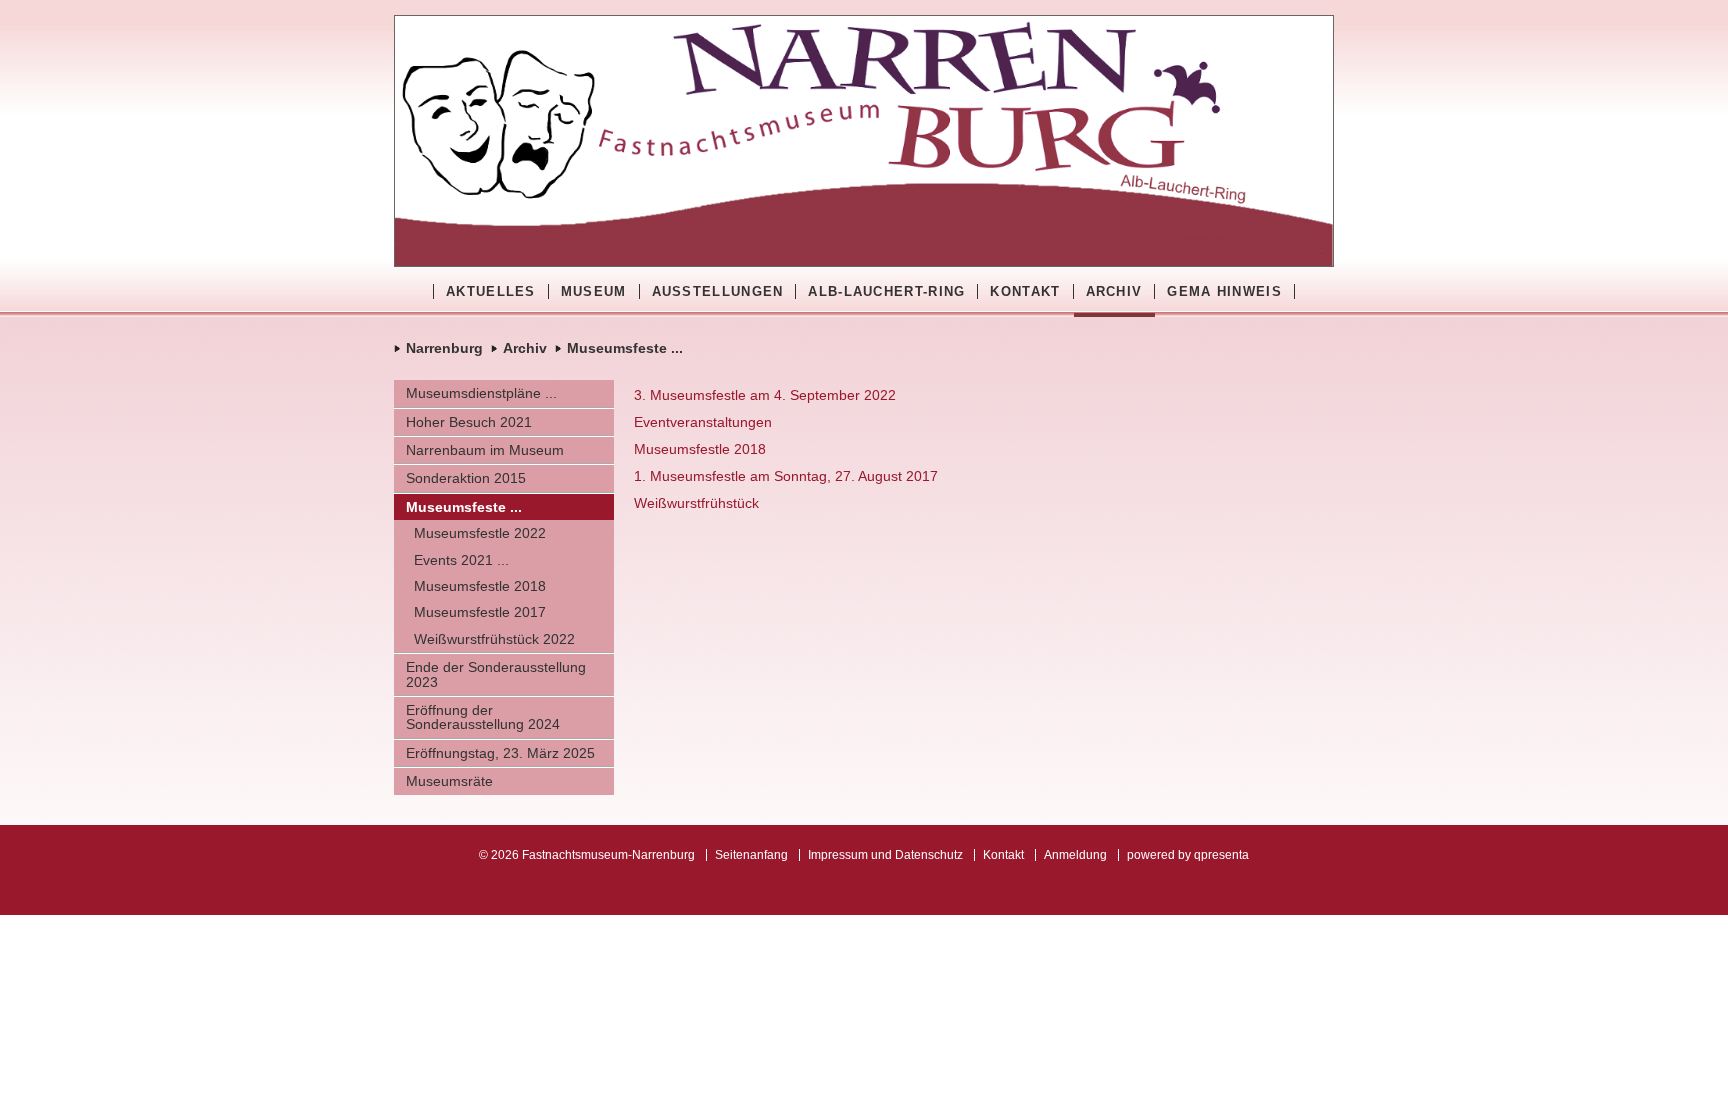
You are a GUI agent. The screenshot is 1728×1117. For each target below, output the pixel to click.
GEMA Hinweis (1224, 291)
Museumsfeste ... (625, 348)
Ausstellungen (718, 291)
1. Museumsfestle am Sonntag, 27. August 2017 (786, 476)
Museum (594, 291)
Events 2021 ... (461, 560)
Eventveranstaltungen (703, 422)
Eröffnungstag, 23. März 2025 (500, 753)
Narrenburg (444, 348)
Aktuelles (491, 291)
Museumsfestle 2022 (480, 533)
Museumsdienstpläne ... (481, 393)
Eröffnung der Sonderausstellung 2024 (483, 717)
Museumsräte (449, 781)
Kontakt (1025, 291)
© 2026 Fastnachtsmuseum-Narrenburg (587, 855)
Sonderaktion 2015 (466, 478)
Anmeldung (1075, 855)
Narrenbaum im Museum (485, 450)
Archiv (1114, 291)
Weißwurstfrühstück (696, 503)
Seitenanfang (751, 855)
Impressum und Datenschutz (885, 855)
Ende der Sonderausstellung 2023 (496, 674)
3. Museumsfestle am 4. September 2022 (765, 395)
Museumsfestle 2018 (480, 586)
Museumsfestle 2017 (480, 612)
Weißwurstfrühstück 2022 (494, 639)
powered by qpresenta (1188, 855)
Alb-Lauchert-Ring (886, 291)
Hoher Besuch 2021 (469, 422)
